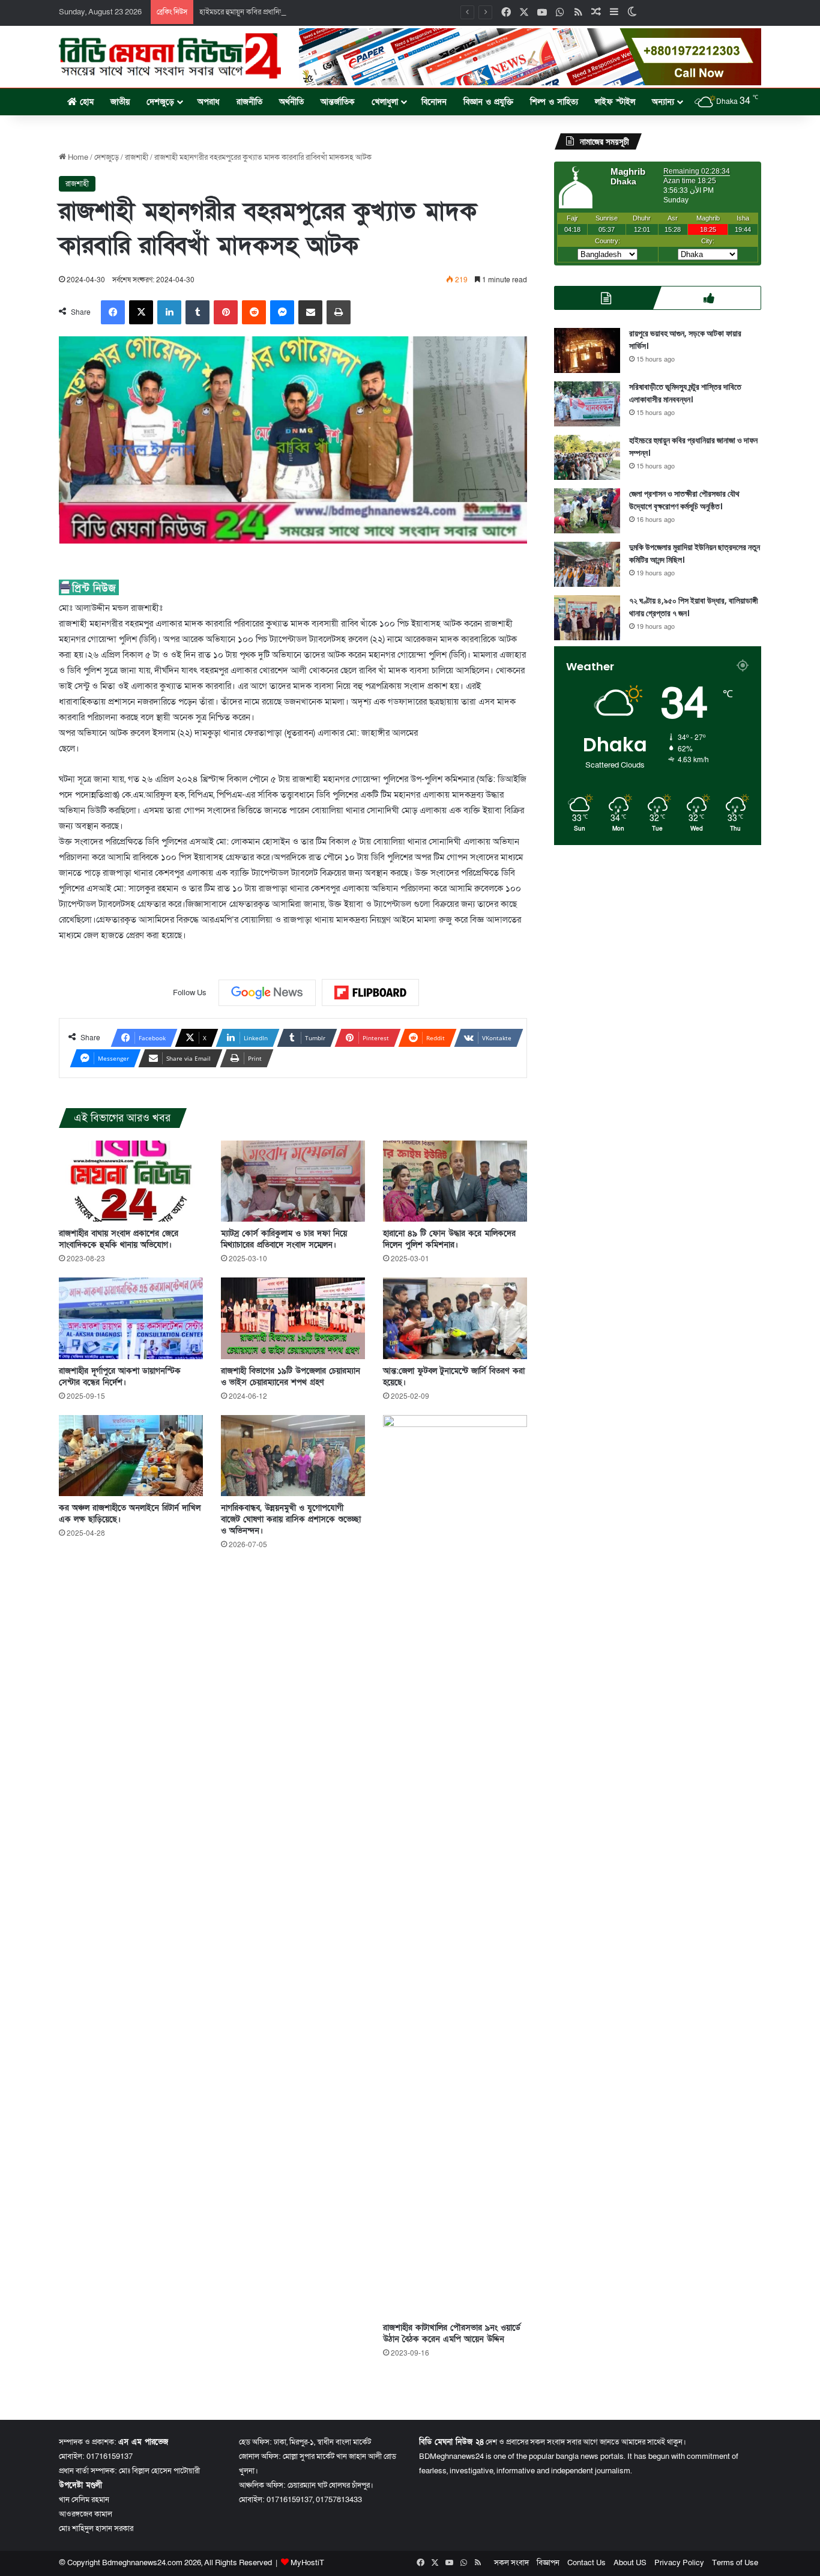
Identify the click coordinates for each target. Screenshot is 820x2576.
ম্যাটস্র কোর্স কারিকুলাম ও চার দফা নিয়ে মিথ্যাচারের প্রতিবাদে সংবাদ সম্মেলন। (284, 1239)
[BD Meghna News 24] (170, 56)
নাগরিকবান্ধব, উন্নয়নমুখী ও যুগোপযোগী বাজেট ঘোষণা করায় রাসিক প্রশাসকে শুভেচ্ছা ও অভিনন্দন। (291, 1519)
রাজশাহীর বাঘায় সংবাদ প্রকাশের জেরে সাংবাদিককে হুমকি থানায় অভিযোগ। (119, 1239)
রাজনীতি (249, 102)
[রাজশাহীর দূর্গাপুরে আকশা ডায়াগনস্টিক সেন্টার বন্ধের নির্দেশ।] (131, 1318)
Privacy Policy (679, 2563)
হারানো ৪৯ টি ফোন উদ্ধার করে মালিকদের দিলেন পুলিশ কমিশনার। (449, 1239)
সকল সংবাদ (511, 2563)
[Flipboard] (370, 993)
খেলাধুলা (385, 102)
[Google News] (267, 993)
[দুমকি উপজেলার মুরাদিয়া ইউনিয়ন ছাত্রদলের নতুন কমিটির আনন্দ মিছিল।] (587, 564)
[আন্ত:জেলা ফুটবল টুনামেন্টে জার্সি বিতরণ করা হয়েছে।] (455, 1318)
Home (77, 157)
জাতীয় (120, 102)
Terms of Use (735, 2563)
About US (630, 2563)
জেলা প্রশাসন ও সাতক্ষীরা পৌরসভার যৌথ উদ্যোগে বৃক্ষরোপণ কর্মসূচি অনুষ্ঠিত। (684, 500)
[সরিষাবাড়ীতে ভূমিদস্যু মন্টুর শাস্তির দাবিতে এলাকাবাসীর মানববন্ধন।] (587, 404)
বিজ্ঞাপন (548, 2563)
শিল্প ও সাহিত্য (554, 102)
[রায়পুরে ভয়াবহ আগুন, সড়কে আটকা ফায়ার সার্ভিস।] (587, 350)
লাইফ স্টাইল (615, 102)
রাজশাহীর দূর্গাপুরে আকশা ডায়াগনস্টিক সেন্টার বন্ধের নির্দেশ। (120, 1377)
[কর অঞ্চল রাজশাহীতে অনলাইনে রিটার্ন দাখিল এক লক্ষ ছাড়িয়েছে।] (131, 1456)
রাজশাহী (137, 157)
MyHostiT (307, 2563)
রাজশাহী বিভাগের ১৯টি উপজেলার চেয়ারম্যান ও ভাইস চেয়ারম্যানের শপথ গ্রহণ (291, 1377)
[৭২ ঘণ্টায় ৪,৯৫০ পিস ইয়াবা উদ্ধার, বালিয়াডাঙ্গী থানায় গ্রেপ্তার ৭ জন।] (587, 618)
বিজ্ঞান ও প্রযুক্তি (488, 102)
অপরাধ (209, 102)
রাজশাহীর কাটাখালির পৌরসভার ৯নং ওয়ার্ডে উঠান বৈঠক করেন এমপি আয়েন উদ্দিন (452, 2333)
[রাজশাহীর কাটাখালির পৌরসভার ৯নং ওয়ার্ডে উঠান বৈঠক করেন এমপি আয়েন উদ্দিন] (455, 1865)
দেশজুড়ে (160, 102)
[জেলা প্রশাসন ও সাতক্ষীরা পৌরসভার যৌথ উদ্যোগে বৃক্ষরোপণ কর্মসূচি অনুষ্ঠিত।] (587, 511)
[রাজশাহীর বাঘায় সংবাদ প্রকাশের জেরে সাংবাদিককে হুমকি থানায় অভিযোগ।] (131, 1181)
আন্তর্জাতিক (338, 102)
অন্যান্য (663, 102)
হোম (85, 102)
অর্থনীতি (291, 102)
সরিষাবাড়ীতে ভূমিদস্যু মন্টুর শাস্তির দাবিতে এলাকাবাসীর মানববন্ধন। (685, 393)
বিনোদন (434, 102)
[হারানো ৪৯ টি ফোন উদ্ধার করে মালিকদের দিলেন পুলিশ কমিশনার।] (455, 1181)
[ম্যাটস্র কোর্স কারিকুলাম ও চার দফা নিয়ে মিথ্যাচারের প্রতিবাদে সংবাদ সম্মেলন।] (293, 1181)
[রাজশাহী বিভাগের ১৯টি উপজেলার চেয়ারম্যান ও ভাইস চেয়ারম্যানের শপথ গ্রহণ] (293, 1318)
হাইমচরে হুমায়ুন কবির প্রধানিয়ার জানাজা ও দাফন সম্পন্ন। (279, 12)
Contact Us (586, 2563)
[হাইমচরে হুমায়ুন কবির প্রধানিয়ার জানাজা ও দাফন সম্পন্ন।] (587, 457)
